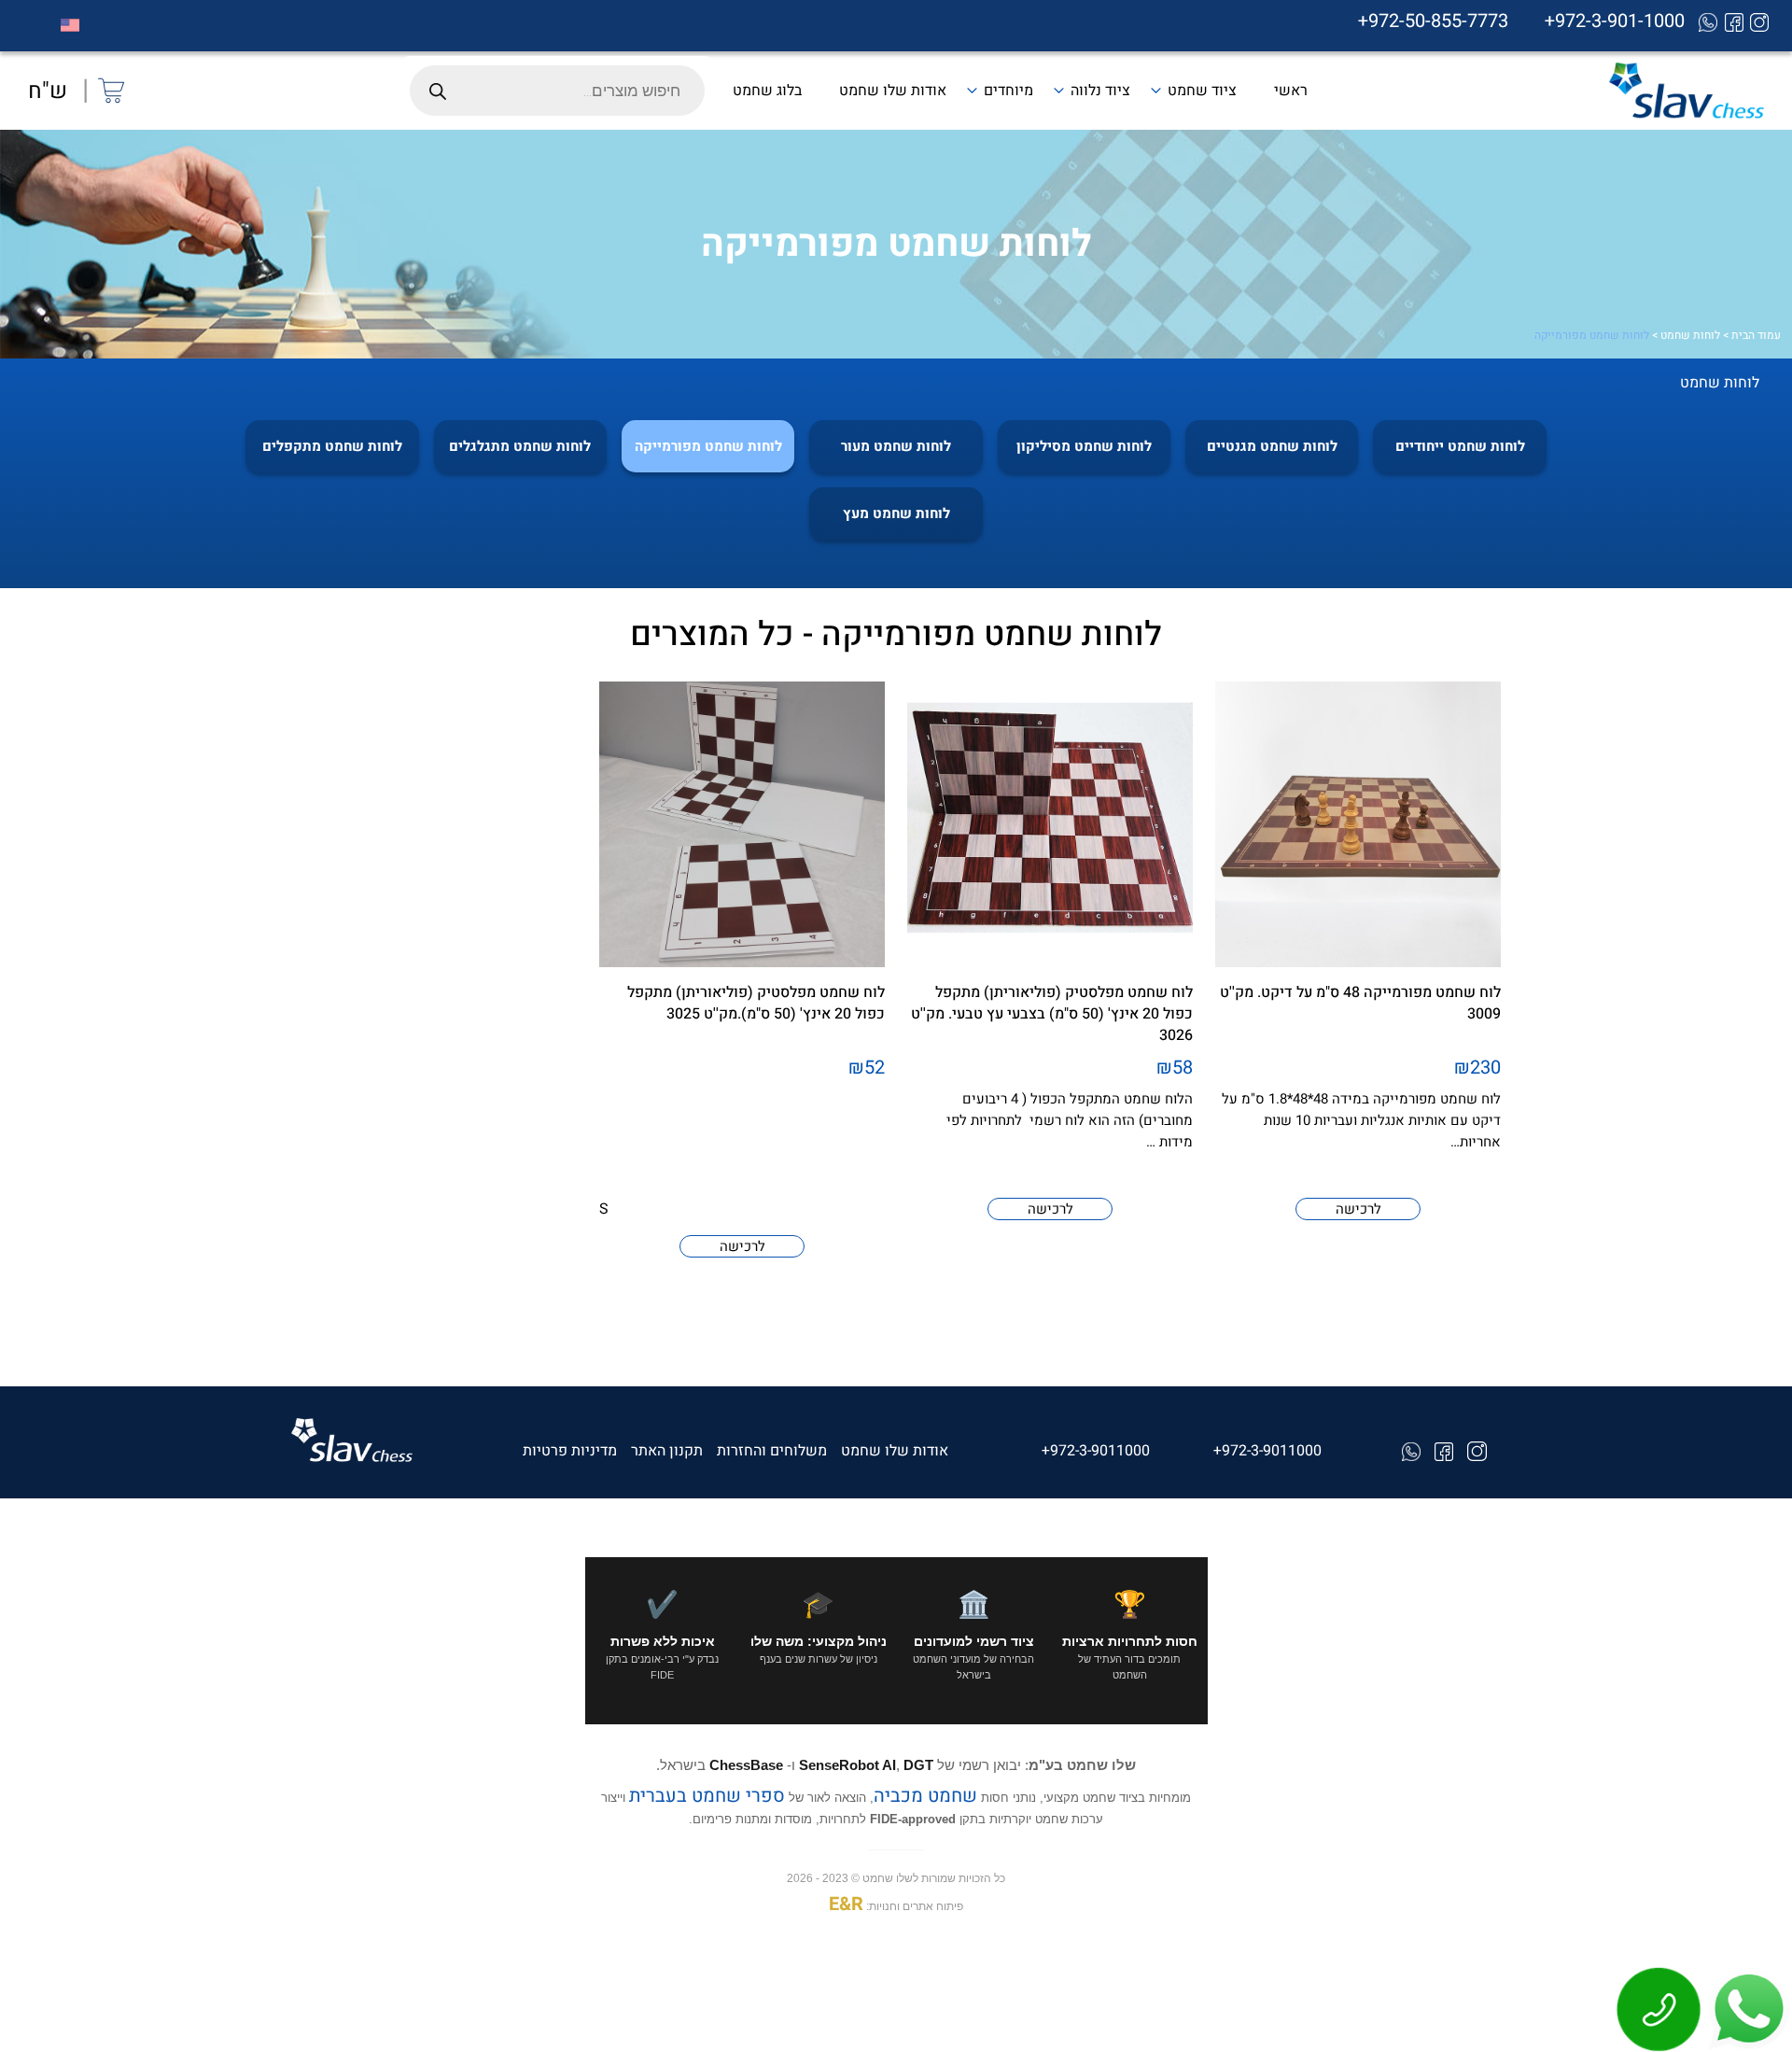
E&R (846, 1904)
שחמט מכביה (925, 1796)
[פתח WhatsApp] (1747, 2008)
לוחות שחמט (1690, 335)
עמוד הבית (1756, 335)
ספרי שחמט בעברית (707, 1796)
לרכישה (1358, 1209)
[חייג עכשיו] (1659, 2008)
